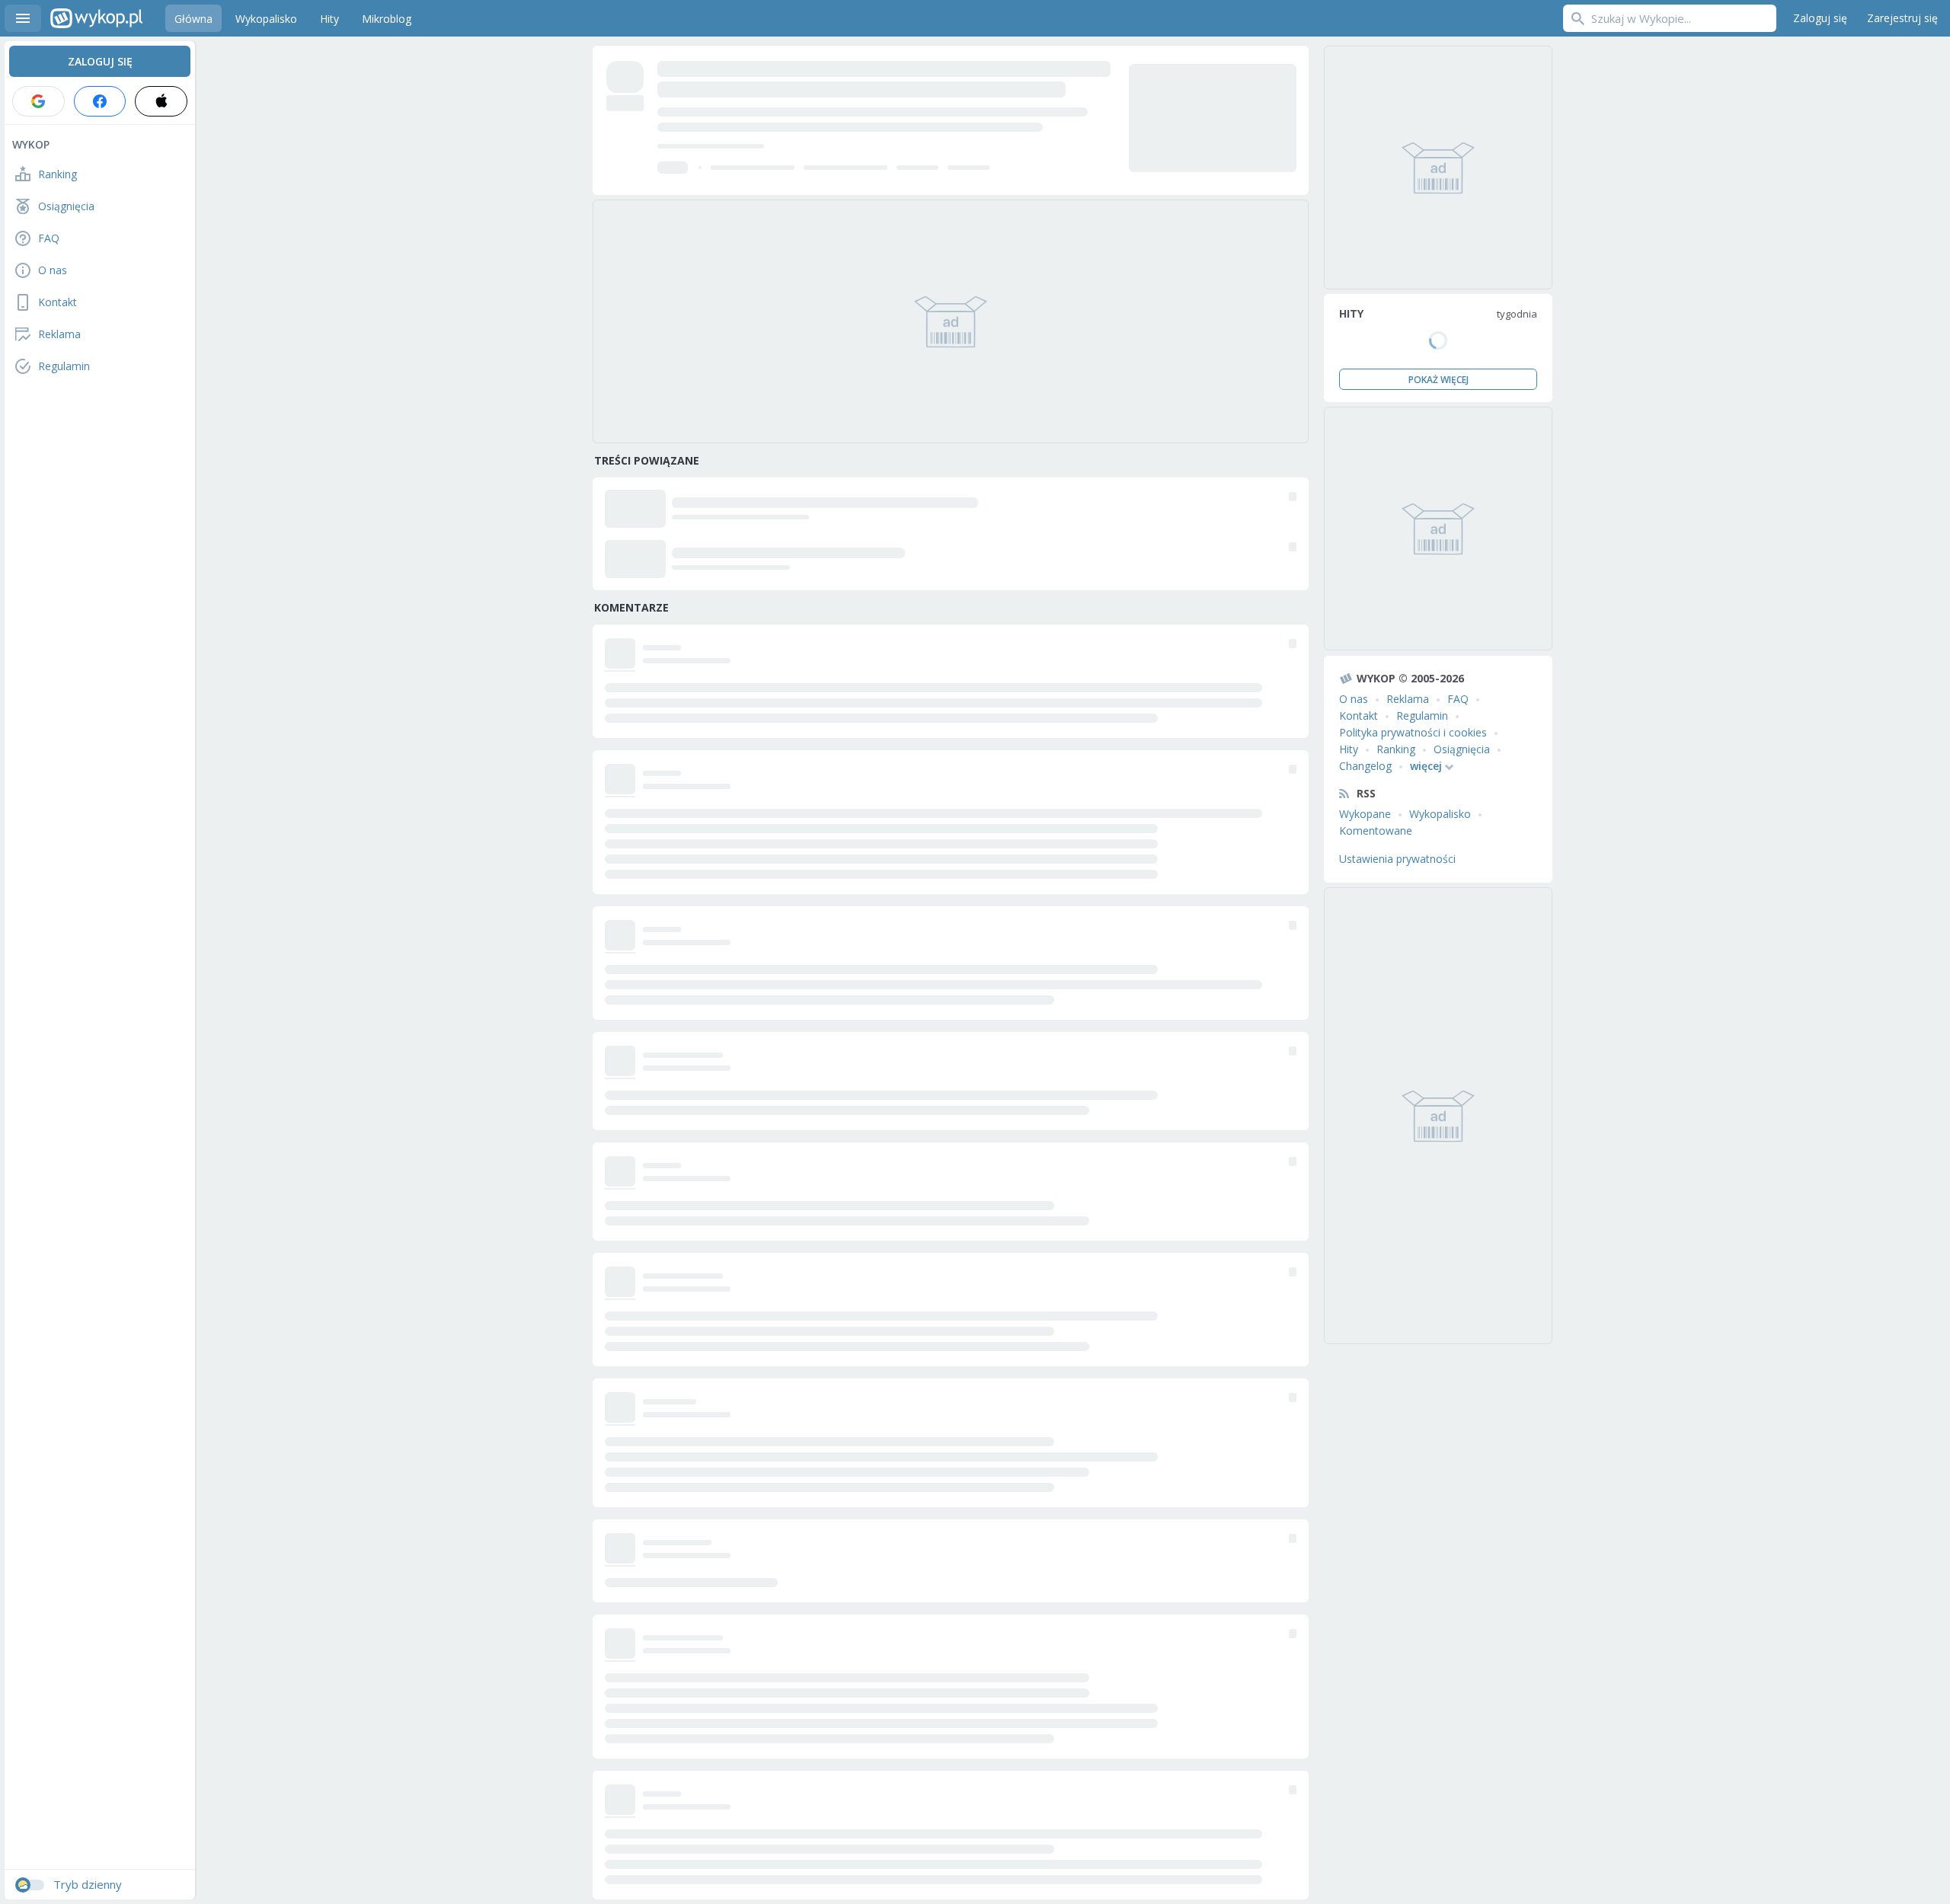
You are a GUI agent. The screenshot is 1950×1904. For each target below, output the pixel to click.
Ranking (1396, 749)
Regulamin (1422, 716)
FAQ (1458, 699)
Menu (23, 18)
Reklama (1408, 699)
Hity (1349, 749)
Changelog (1365, 766)
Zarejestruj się (1902, 18)
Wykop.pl (96, 18)
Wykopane (1365, 814)
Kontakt (1359, 716)
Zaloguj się (1820, 18)
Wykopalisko (1440, 814)
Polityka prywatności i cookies (1413, 732)
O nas (1354, 699)
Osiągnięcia (1462, 749)
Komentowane (1376, 831)
